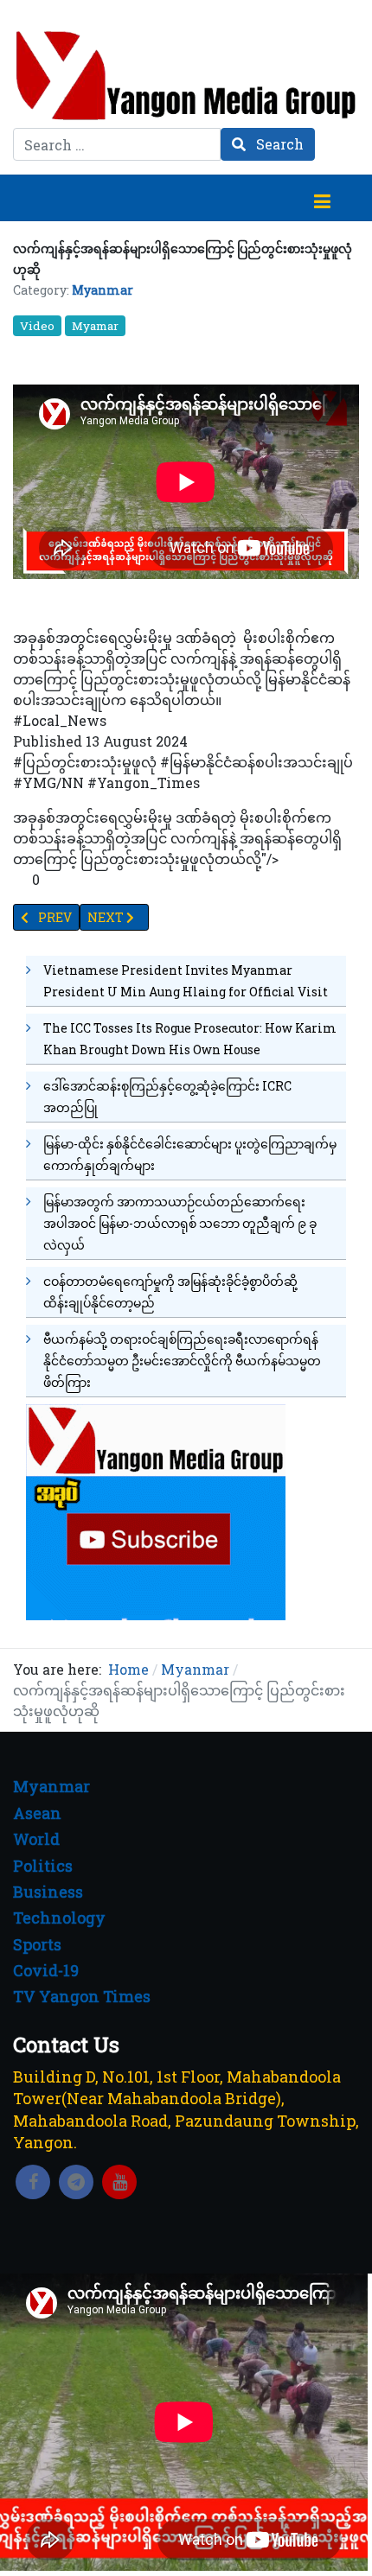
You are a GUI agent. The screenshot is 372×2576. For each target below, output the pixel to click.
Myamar (95, 326)
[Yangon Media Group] (186, 75)
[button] (322, 198)
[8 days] (156, 1511)
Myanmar (103, 290)
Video (37, 326)
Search (278, 144)
